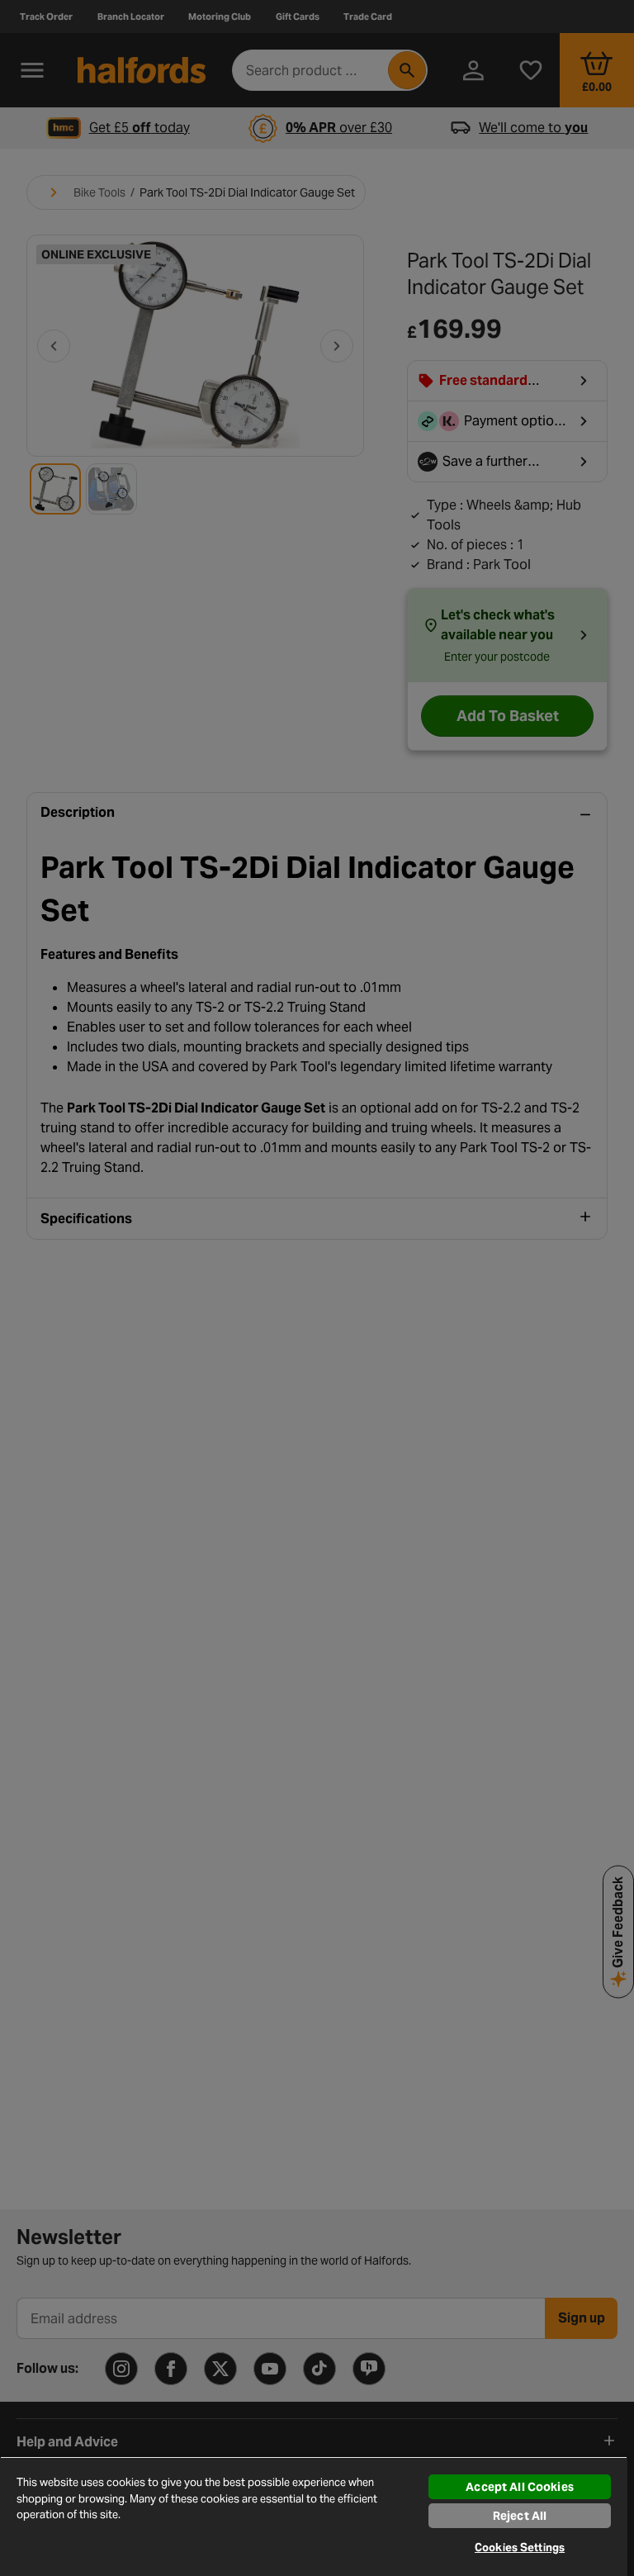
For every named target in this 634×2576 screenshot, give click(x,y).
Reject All (520, 2516)
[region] (314, 2516)
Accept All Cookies (520, 2487)
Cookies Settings (520, 2548)
